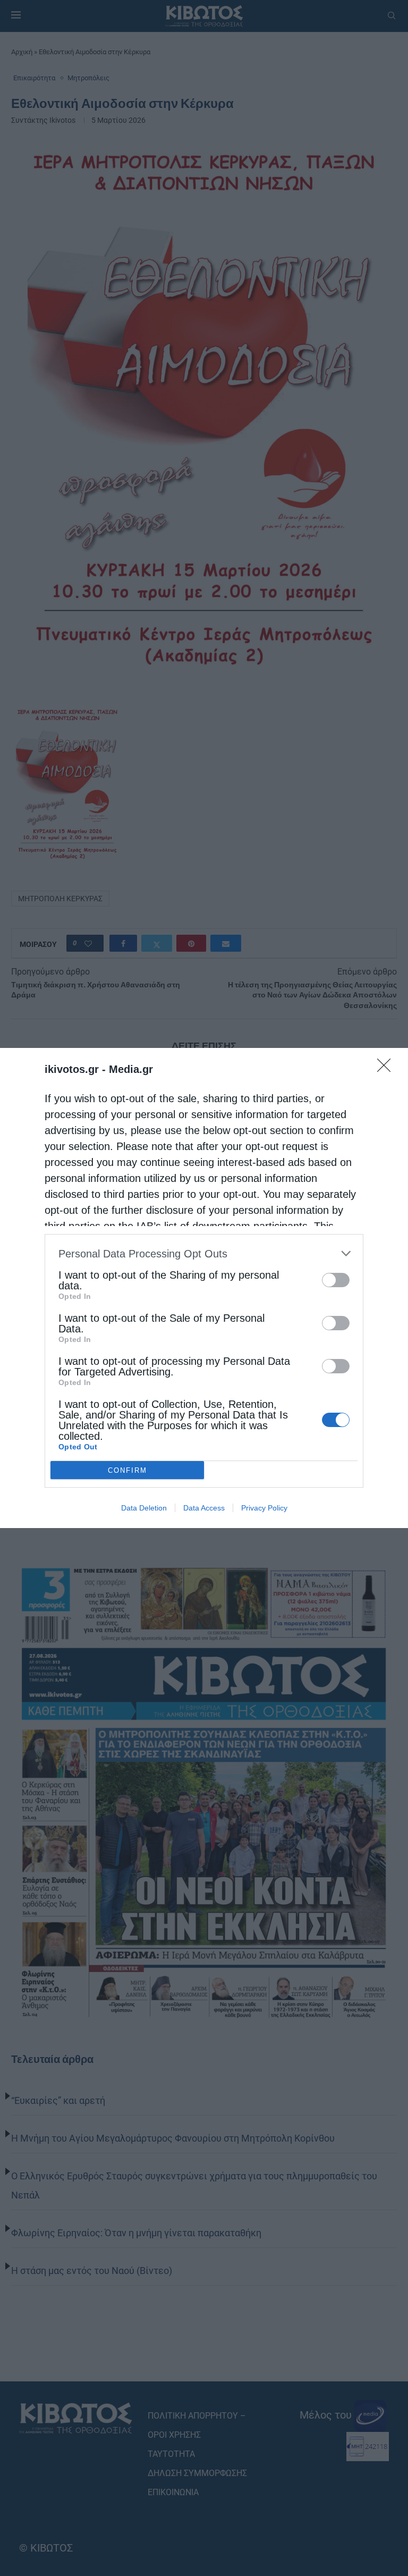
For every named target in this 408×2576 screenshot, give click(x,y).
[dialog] (204, 1288)
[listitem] (204, 1253)
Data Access (204, 1508)
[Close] (387, 1069)
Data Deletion (144, 1508)
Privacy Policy (264, 1508)
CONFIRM (127, 1470)
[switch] (336, 1280)
